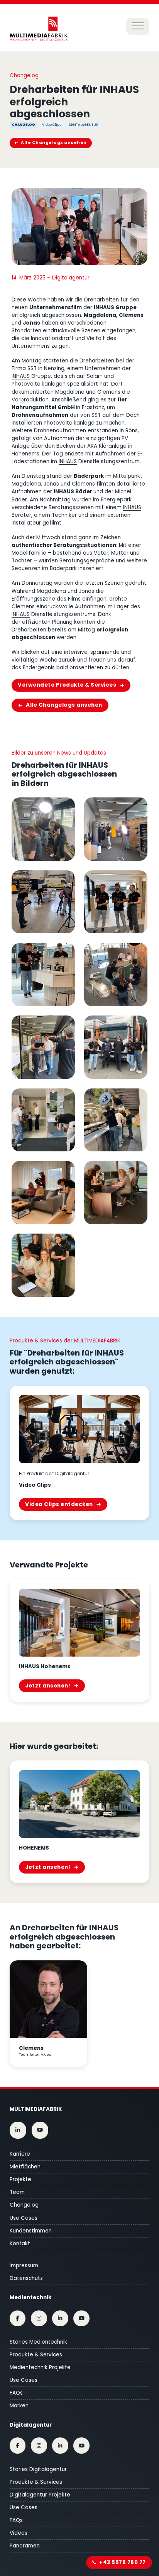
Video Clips (52, 125)
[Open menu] (138, 26)
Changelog (24, 2205)
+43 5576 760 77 (123, 2562)
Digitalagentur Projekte (40, 2495)
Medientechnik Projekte (40, 2367)
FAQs (16, 2393)
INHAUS (21, 376)
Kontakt (20, 2243)
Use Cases (24, 2218)
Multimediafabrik (36, 2109)
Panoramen (25, 2546)
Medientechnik (30, 2298)
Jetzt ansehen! (48, 1686)
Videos (19, 2533)
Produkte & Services (36, 2355)
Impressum (24, 2265)
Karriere (20, 2154)
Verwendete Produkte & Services (67, 685)
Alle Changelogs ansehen (54, 143)
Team (17, 2192)
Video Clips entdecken (59, 1504)
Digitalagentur (31, 2425)
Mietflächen (25, 2167)
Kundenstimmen (31, 2231)
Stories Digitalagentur (38, 2469)
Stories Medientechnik (38, 2342)
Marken (19, 2406)
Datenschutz (26, 2278)
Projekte (20, 2179)
